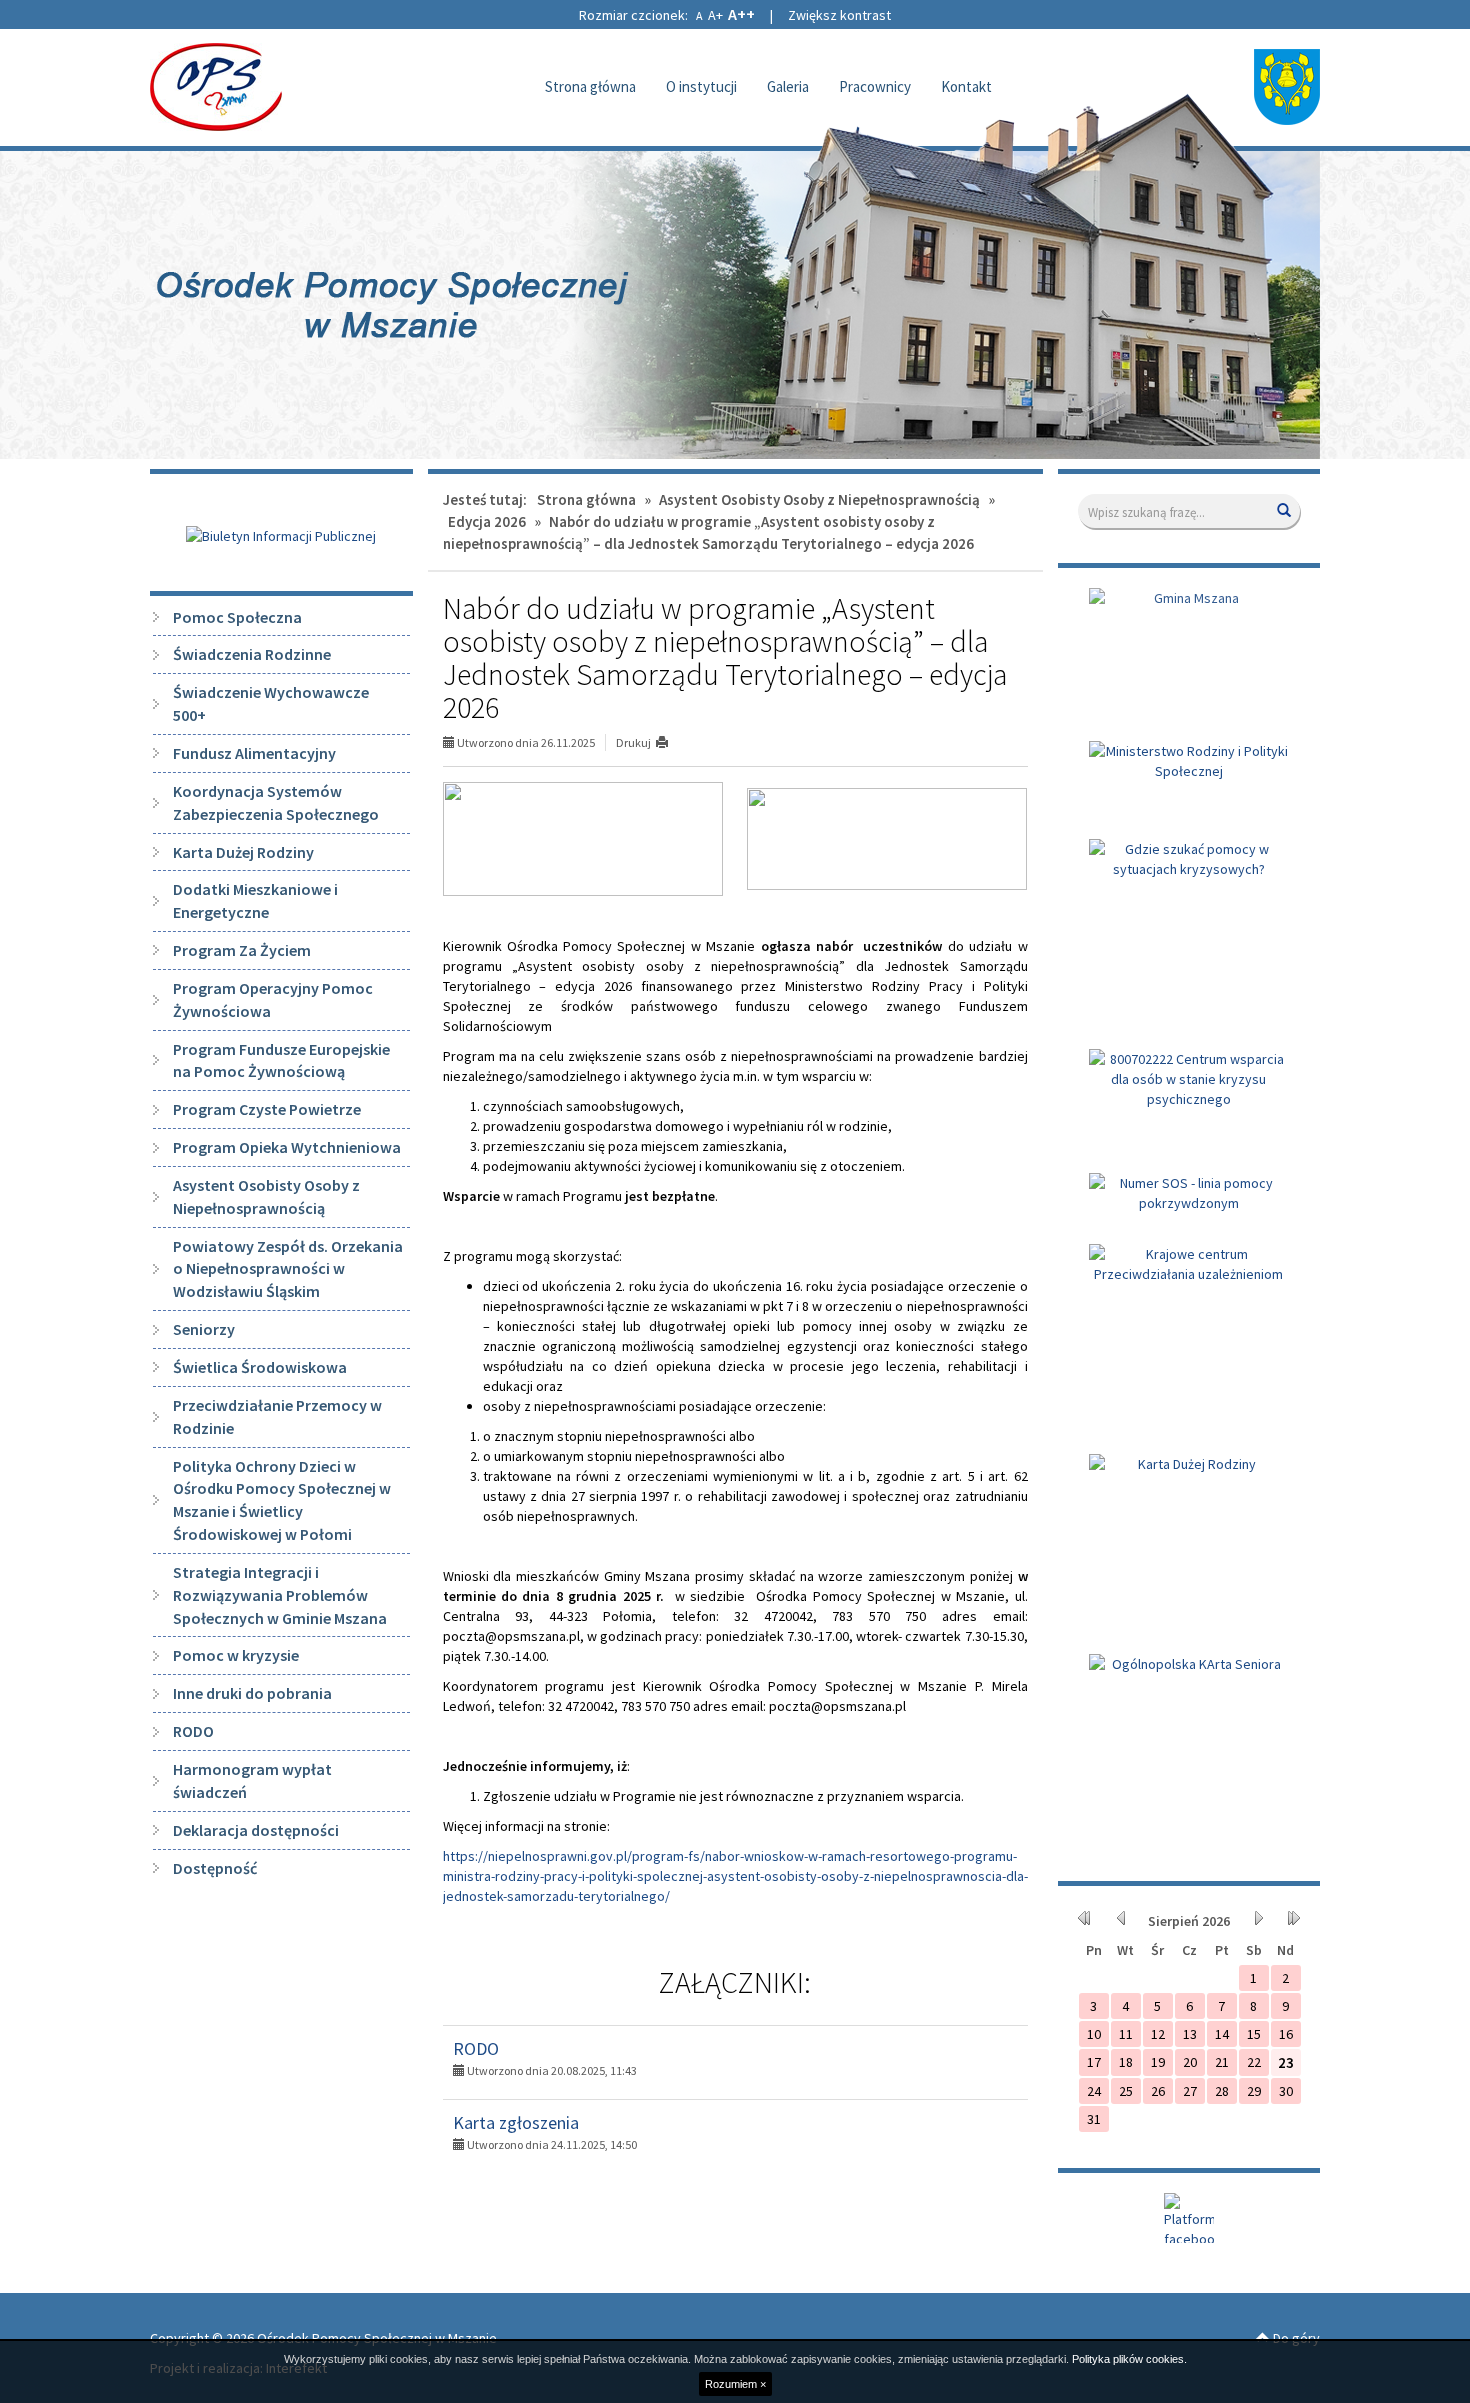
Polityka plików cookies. (1129, 2359)
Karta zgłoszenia (516, 2122)
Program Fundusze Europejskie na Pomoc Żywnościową (281, 1060)
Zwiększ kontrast (839, 15)
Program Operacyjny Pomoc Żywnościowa (273, 999)
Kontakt (966, 86)
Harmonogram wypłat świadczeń (252, 1780)
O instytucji (701, 86)
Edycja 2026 (487, 521)
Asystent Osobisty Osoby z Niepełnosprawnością (266, 1196)
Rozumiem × (735, 2384)
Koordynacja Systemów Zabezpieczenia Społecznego (276, 802)
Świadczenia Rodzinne (252, 654)
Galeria (788, 86)
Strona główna (590, 86)
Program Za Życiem (242, 950)
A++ (741, 14)
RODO (476, 2048)
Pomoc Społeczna (237, 617)
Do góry (1295, 2338)
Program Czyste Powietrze (267, 1109)
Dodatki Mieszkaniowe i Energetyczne (255, 900)
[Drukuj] (670, 742)
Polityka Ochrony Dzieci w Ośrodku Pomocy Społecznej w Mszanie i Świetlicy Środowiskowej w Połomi (282, 1500)
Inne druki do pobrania (252, 1693)
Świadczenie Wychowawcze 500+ (271, 703)
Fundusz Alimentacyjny (254, 753)
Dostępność (215, 1868)
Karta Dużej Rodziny (243, 852)
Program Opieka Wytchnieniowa (287, 1147)
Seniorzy (204, 1329)
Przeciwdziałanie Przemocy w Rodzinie (277, 1416)
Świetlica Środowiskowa (260, 1367)
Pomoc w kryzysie (236, 1655)
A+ (715, 15)
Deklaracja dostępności (256, 1830)
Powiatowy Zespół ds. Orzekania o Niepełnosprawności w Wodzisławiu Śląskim (288, 1269)
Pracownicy (875, 86)
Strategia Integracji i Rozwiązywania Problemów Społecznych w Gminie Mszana (280, 1595)
